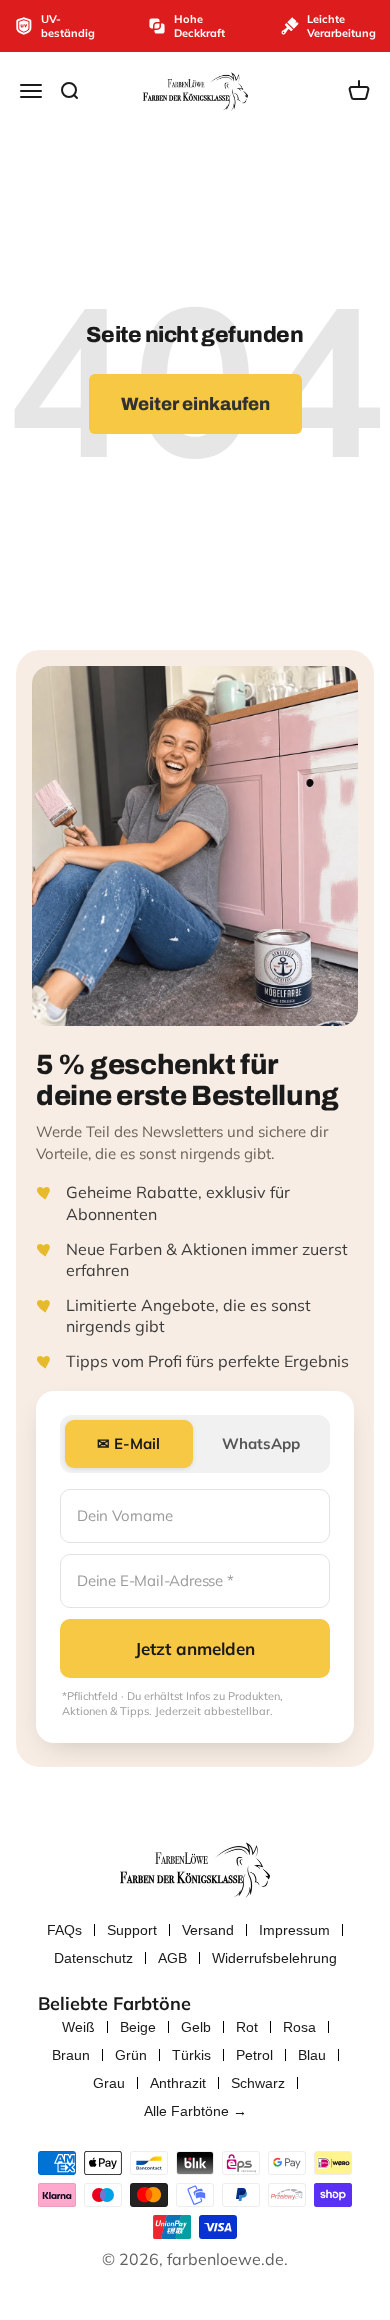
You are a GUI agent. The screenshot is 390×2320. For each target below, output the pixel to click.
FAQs (64, 1930)
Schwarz (258, 2083)
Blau (312, 2055)
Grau (109, 2083)
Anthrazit (178, 2083)
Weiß (78, 2027)
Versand (208, 1930)
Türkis (191, 2055)
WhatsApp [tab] (261, 1443)
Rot (247, 2027)
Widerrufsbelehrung (274, 1958)
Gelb (196, 2027)
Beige (138, 2027)
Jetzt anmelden (195, 1648)
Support (132, 1930)
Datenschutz (93, 1958)
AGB (172, 1958)
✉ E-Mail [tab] (128, 1443)
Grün (131, 2055)
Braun (71, 2055)
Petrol (254, 2055)
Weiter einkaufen (195, 404)
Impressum (294, 1930)
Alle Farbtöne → (195, 2111)
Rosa (299, 2027)
